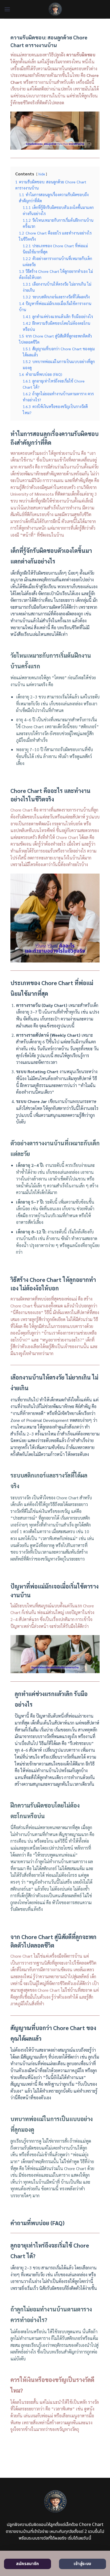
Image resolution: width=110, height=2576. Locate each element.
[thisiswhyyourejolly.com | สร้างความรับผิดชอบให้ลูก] (55, 9)
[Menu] (7, 9)
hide (42, 174)
